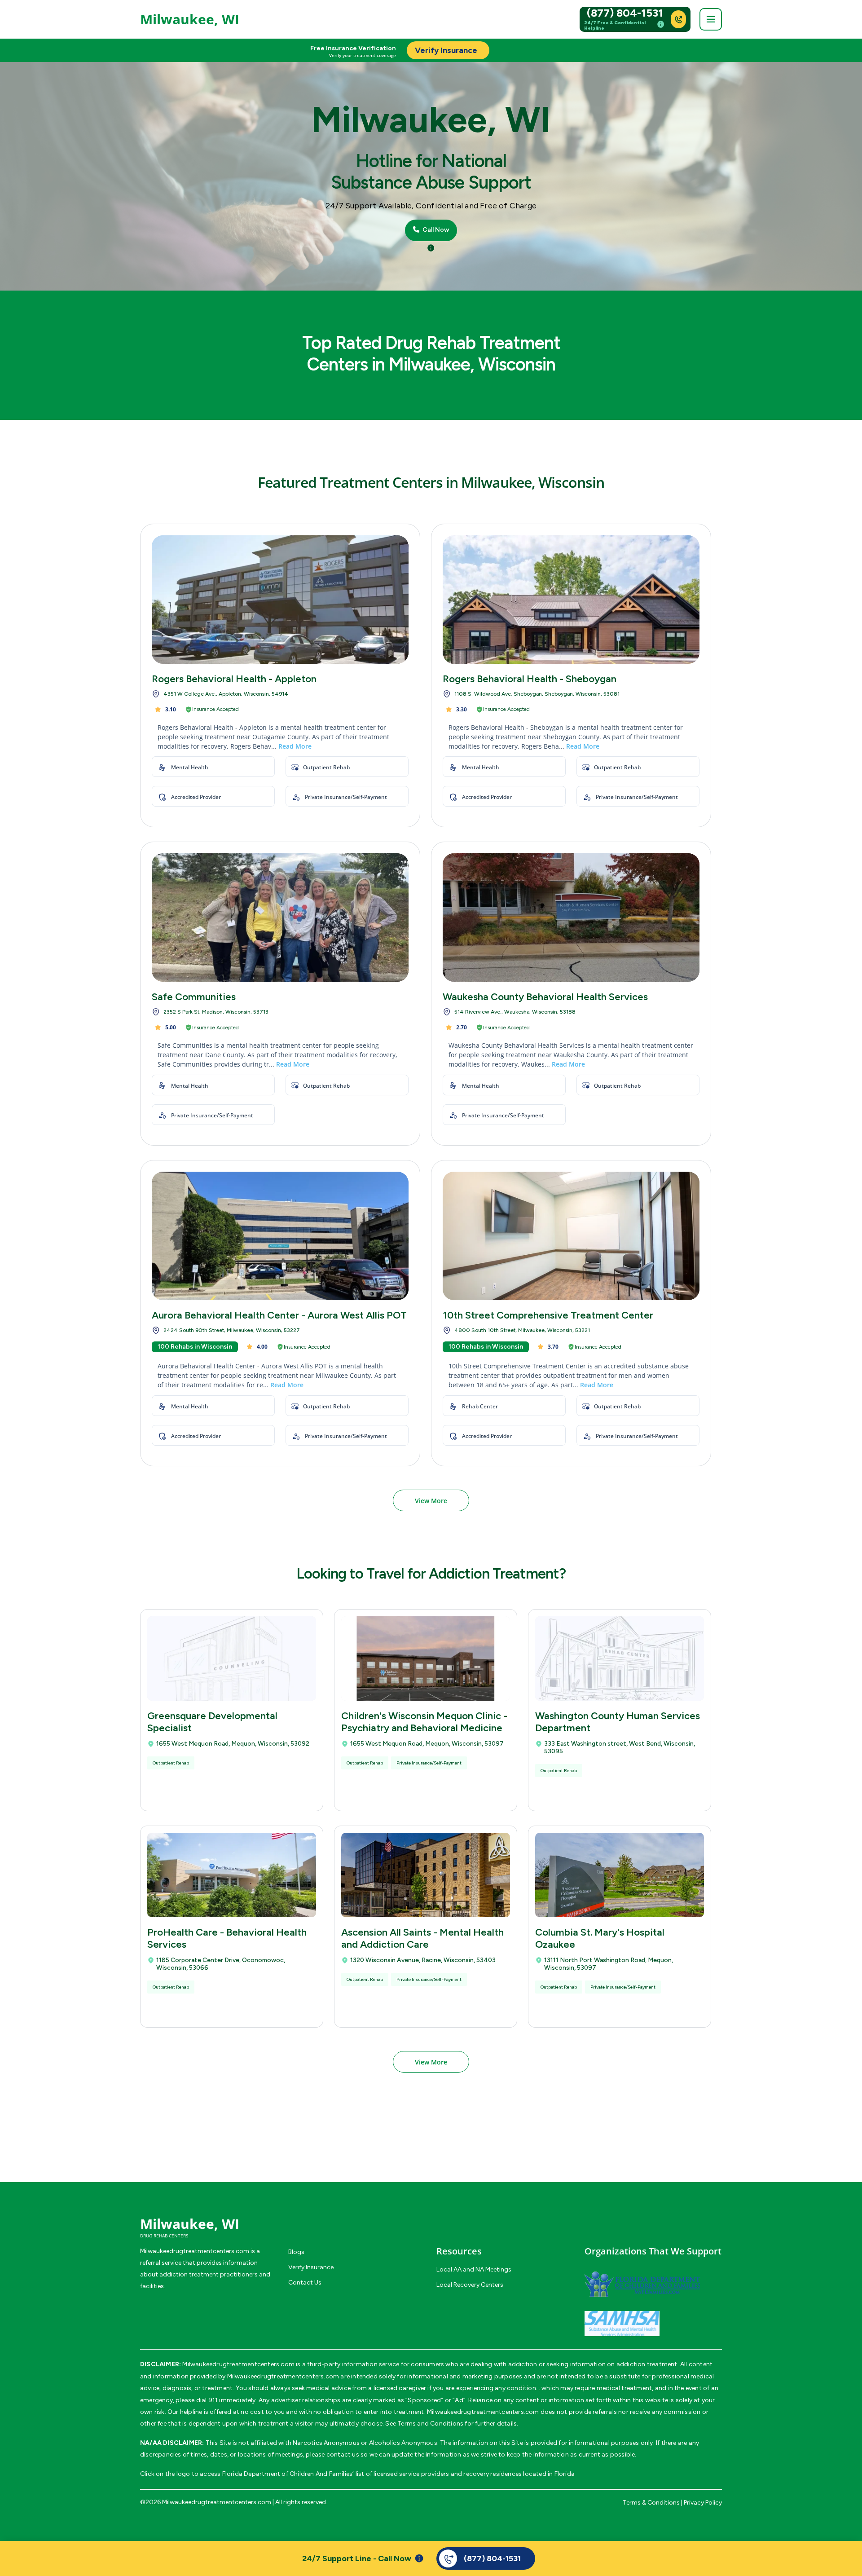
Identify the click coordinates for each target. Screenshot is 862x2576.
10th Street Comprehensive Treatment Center (548, 1315)
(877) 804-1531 (625, 13)
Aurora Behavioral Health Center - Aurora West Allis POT (279, 1315)
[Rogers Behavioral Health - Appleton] (280, 600)
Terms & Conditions (651, 2503)
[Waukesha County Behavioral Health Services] (571, 917)
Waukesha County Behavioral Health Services (545, 997)
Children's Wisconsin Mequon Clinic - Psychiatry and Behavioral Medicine (424, 1722)
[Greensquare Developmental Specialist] (232, 1659)
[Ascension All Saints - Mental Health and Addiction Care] (426, 1875)
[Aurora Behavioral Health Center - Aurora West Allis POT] (280, 1236)
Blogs (296, 2252)
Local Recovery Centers (470, 2285)
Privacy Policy (703, 2503)
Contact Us (305, 2283)
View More (431, 1501)
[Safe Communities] (280, 917)
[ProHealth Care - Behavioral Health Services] (232, 1875)
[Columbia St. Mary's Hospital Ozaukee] (620, 1875)
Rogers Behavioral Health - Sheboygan (530, 679)
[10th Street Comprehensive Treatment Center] (571, 1236)
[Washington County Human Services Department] (620, 1659)
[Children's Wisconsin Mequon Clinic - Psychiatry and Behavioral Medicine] (426, 1659)
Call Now (435, 230)
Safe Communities (194, 997)
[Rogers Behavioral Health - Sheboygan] (571, 600)
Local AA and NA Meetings (474, 2269)
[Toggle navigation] (711, 19)
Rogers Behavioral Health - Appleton (234, 679)
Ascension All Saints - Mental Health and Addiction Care (422, 1938)
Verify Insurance (311, 2267)
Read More (295, 746)
